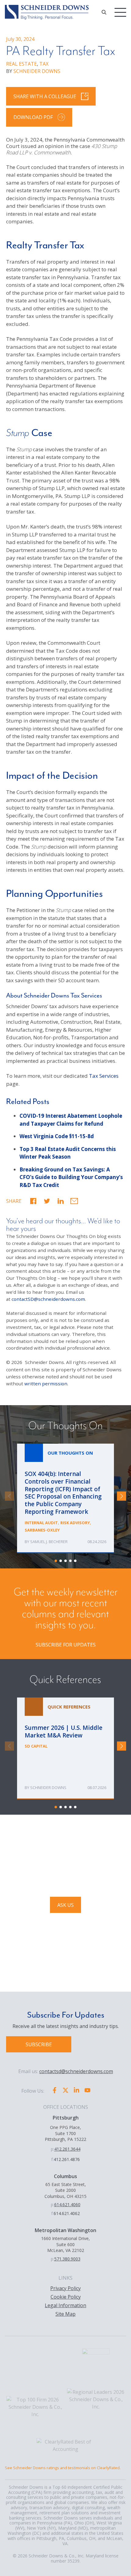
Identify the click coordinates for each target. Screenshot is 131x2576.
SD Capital (36, 1746)
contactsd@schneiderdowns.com (76, 2071)
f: (52, 2159)
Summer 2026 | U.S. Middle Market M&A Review (65, 1748)
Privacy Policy (65, 2288)
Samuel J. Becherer (49, 1542)
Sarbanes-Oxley (42, 1530)
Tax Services (104, 1076)
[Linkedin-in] (76, 2090)
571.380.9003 (67, 2259)
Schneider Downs (48, 1788)
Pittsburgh (66, 2118)
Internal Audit (41, 1523)
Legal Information (65, 2305)
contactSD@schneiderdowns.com (48, 1299)
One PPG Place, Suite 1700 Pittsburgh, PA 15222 (65, 2133)
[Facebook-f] (55, 2090)
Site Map (65, 2314)
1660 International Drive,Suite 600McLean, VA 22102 (65, 2244)
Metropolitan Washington (65, 2230)
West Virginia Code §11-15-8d (57, 1136)
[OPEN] (104, 12)
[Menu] (120, 12)
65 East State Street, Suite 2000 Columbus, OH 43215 (65, 2190)
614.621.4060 (67, 2204)
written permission (46, 1384)
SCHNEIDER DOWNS (37, 71)
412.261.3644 (67, 2149)
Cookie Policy (66, 2297)
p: (53, 2149)
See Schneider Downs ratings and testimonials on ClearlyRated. (63, 2468)
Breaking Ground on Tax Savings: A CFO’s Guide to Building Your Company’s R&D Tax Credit (71, 1177)
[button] (33, 1201)
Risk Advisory (75, 1523)
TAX (44, 64)
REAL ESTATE (21, 64)
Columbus (65, 2176)
